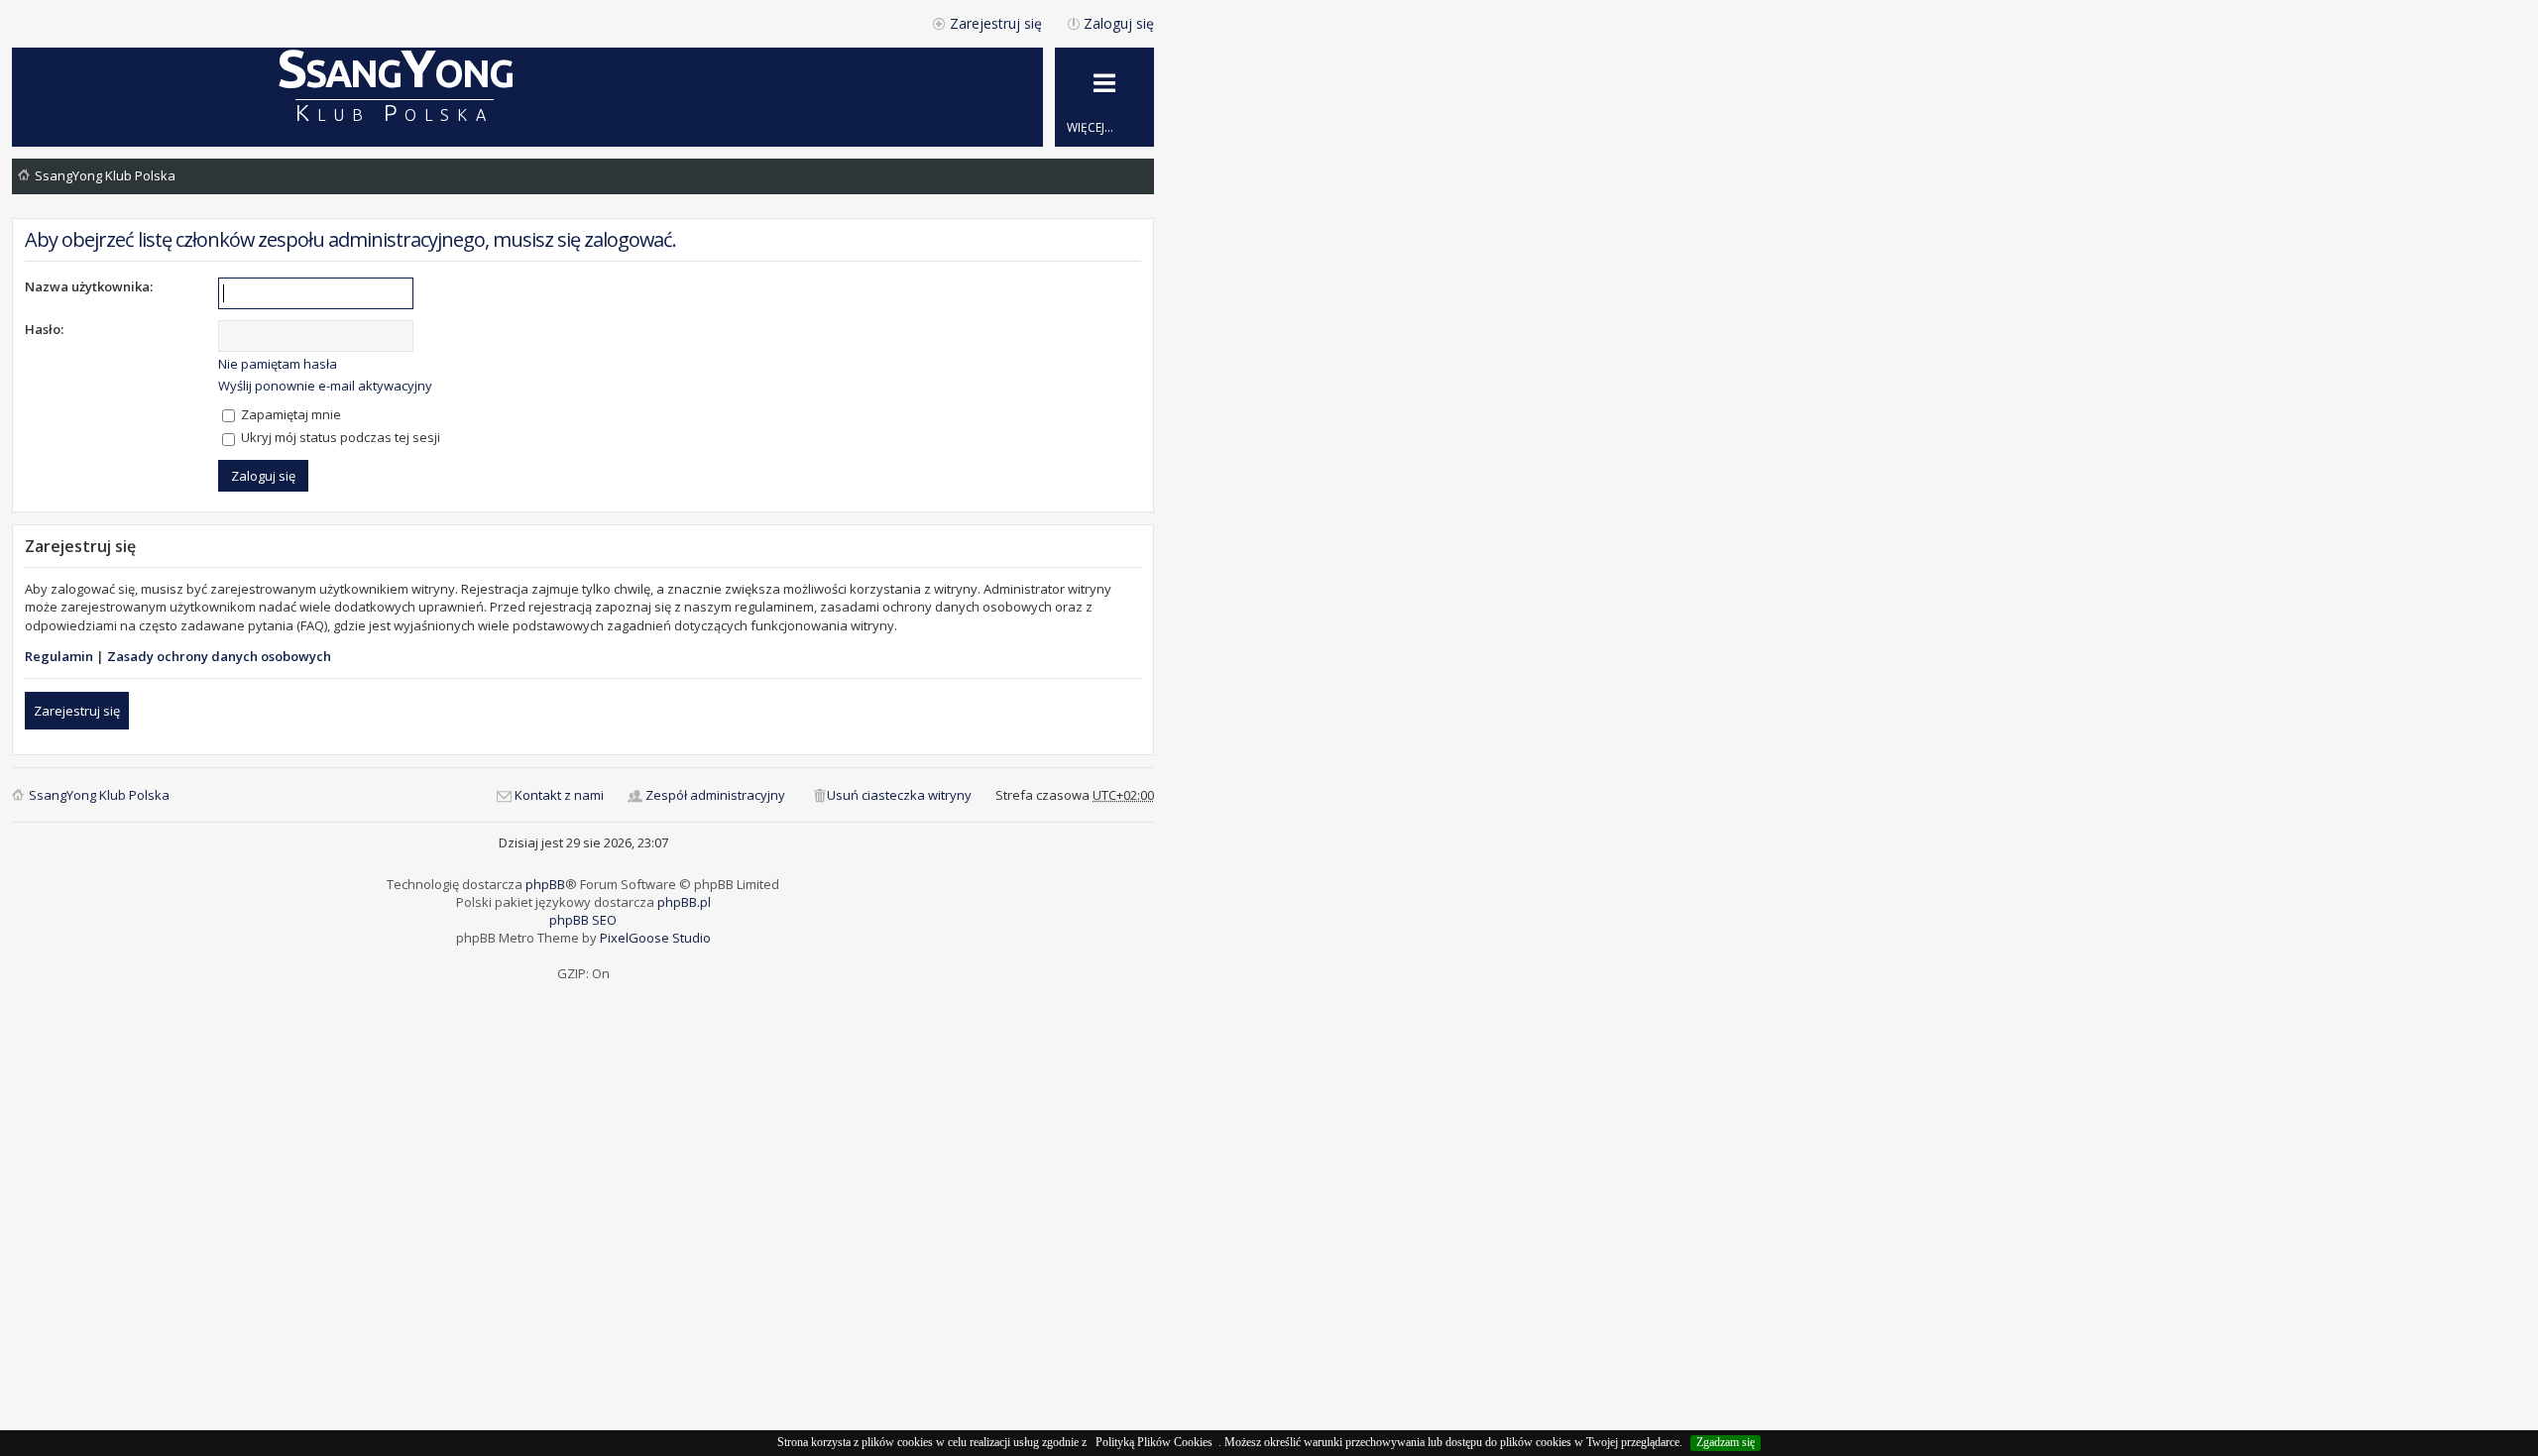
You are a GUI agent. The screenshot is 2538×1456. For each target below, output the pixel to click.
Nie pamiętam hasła (278, 364)
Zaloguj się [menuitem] (1119, 23)
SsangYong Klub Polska (105, 175)
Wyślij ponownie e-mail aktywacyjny (325, 386)
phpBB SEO (583, 920)
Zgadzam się (1726, 1442)
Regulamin (59, 656)
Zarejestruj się (77, 711)
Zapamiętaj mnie (289, 414)
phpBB (545, 884)
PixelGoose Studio (655, 938)
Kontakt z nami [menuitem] (559, 795)
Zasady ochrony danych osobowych (219, 656)
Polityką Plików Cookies (1154, 1442)
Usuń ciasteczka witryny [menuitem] (899, 795)
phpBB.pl (684, 902)
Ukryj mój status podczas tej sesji (339, 437)
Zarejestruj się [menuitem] (996, 23)
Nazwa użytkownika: (89, 286)
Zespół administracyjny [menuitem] (715, 795)
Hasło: (44, 329)
